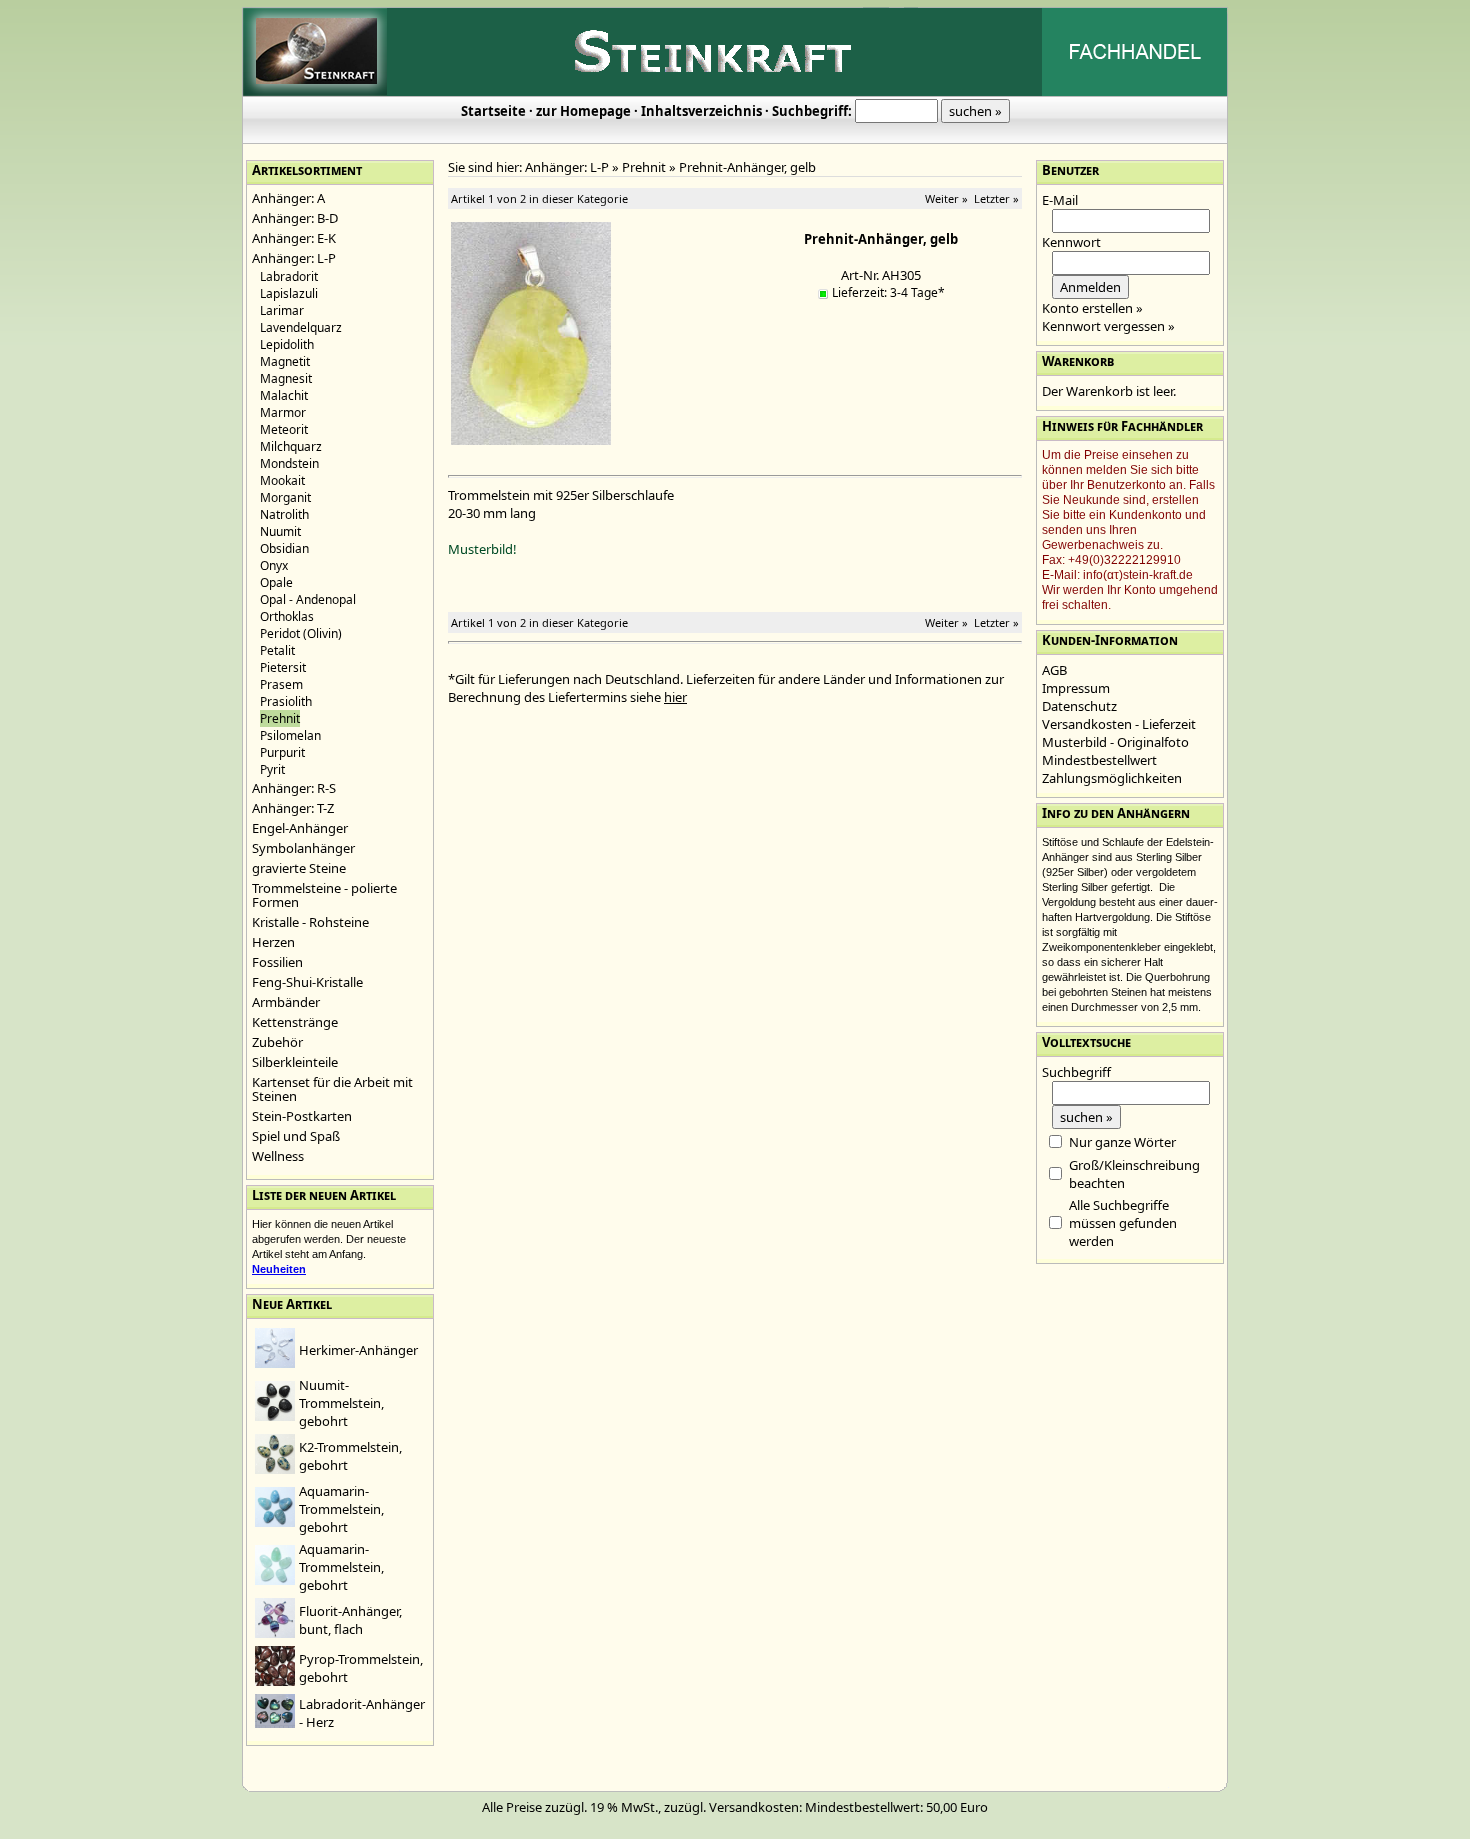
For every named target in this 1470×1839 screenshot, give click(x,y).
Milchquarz (291, 446)
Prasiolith (286, 701)
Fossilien (277, 962)
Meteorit (284, 429)
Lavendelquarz (301, 327)
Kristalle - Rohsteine (310, 922)
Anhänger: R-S (294, 788)
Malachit (284, 395)
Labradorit (289, 276)
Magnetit (285, 361)
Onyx (274, 565)
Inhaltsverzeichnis (701, 111)
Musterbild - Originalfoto (1115, 742)
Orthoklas (287, 616)
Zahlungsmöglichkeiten (1112, 778)
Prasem (281, 684)
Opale (276, 582)
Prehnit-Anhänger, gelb (747, 167)
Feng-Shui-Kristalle (307, 982)
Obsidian (284, 548)
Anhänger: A (288, 198)
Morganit (285, 497)
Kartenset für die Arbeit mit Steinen (332, 1089)
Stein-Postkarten (302, 1116)
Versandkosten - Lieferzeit (1119, 724)
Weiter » (946, 198)
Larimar (282, 310)
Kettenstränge (295, 1022)
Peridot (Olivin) (301, 633)
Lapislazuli (289, 293)
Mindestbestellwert (1099, 760)
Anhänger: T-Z (293, 808)
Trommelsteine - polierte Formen (324, 895)
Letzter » (996, 198)
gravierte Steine (299, 868)
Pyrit (272, 769)
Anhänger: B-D (295, 218)
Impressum (1076, 688)
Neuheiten (279, 1269)
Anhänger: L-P (294, 258)
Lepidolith (287, 344)
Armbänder (286, 1002)
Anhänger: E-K (294, 238)
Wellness (278, 1156)
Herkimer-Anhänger (358, 1350)
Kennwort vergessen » (1108, 326)
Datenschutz (1079, 706)
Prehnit (644, 167)
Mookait (282, 480)
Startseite (493, 111)
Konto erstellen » (1092, 308)
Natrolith (284, 514)
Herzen (273, 942)
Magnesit (286, 378)
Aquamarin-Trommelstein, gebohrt (341, 1509)
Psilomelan (290, 735)
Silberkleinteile (295, 1062)
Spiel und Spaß (296, 1136)
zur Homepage (583, 111)
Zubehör (277, 1042)
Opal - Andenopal (308, 599)
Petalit (277, 650)
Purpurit (282, 752)
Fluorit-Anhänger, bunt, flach (350, 1620)
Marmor (283, 412)
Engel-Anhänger (300, 828)
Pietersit (283, 667)
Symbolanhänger (303, 848)
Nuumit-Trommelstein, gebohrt (341, 1403)
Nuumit (280, 531)
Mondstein (289, 463)
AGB (1054, 670)
